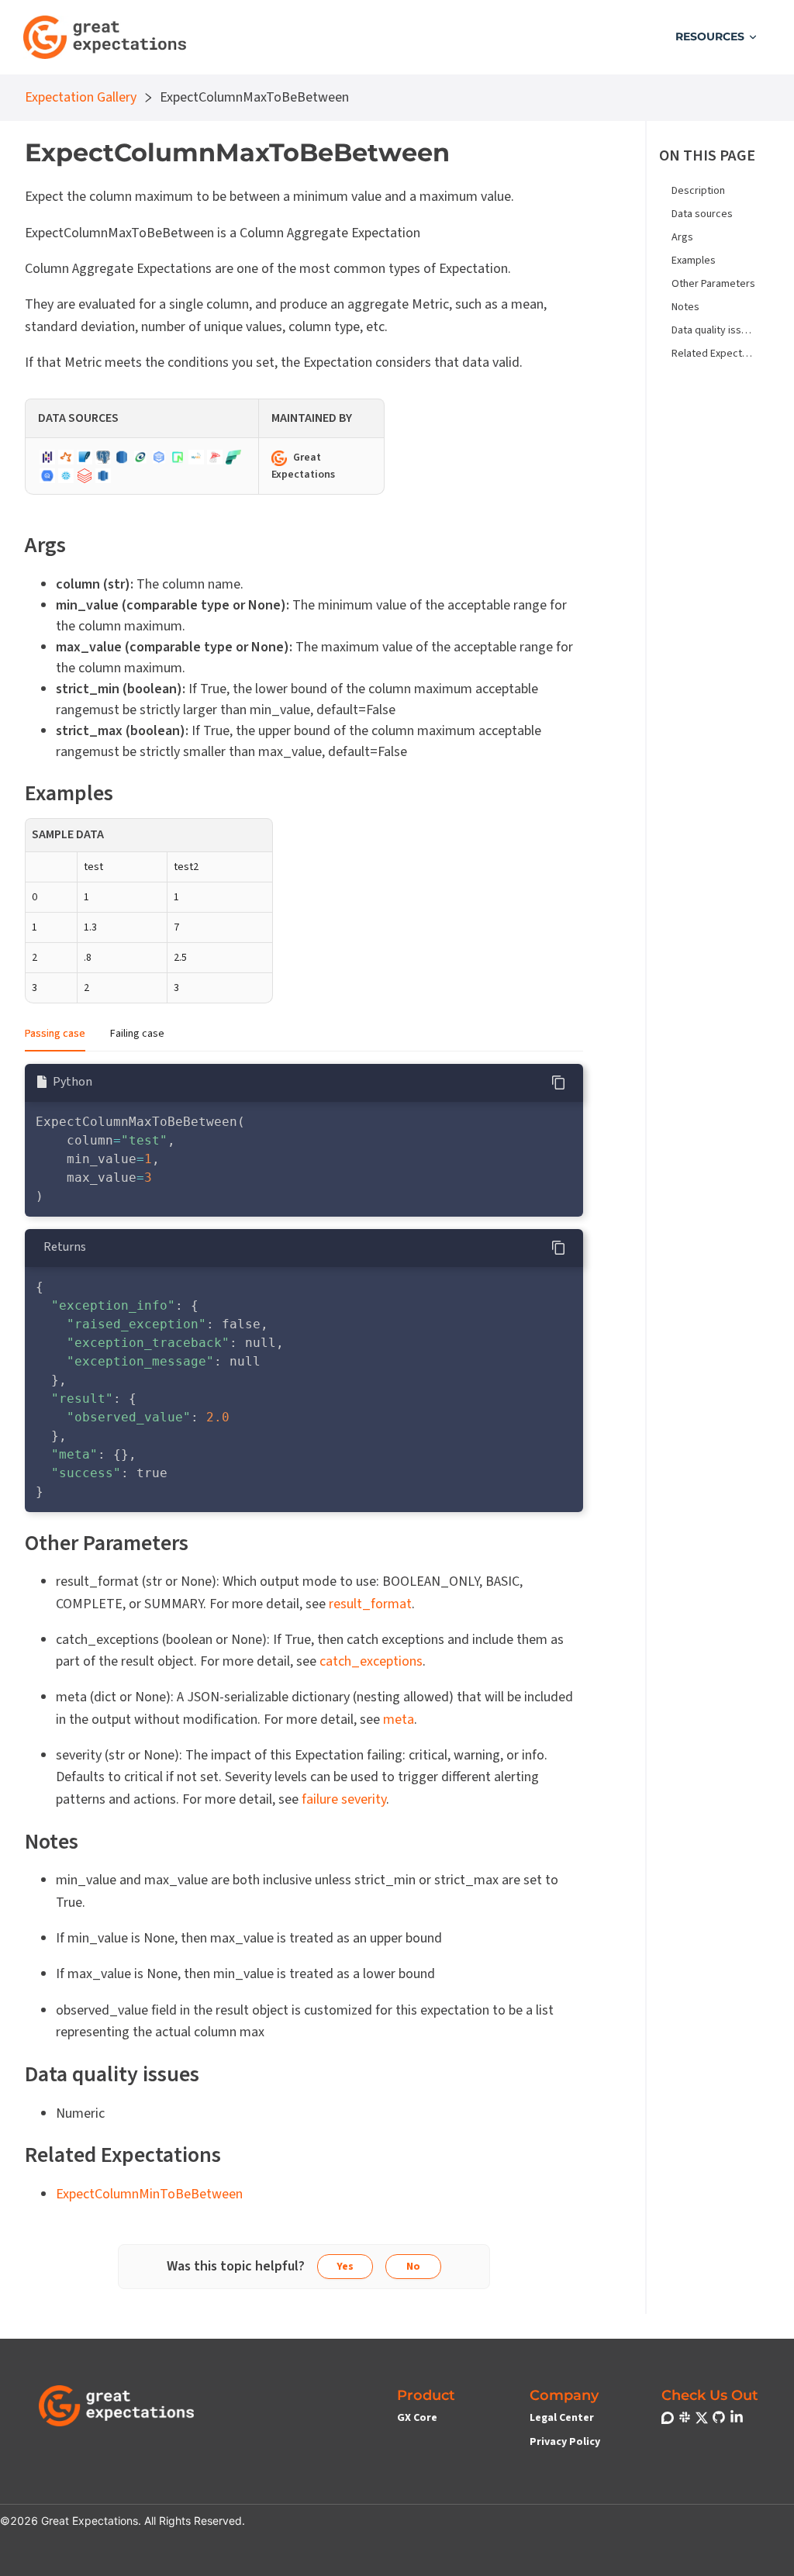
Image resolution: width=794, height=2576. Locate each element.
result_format (370, 1604)
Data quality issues (714, 330)
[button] (717, 37)
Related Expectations (714, 354)
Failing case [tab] (137, 1034)
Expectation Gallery (81, 96)
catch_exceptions (371, 1661)
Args (682, 237)
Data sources (702, 214)
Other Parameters (713, 284)
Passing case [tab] (55, 1034)
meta (399, 1720)
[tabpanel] (304, 1288)
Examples (694, 261)
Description (698, 191)
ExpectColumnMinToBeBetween (149, 2194)
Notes (685, 307)
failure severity (344, 1799)
